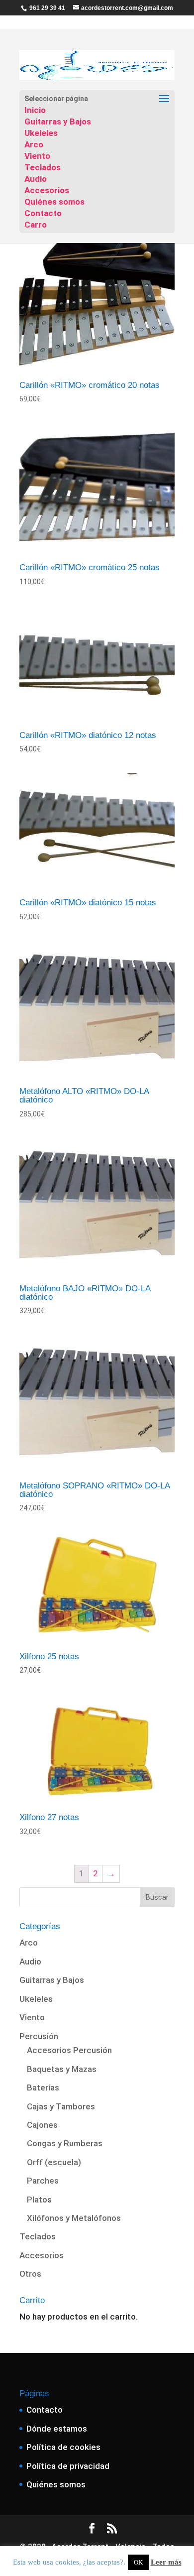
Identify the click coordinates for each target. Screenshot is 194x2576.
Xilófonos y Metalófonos (74, 2218)
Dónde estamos (57, 2429)
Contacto (43, 213)
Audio (36, 179)
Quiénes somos (54, 202)
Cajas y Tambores (61, 2106)
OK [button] (138, 2562)
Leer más (166, 2562)
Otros (30, 2274)
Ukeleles (41, 133)
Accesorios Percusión (69, 2050)
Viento (37, 156)
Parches (43, 2181)
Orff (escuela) (54, 2162)
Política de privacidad (68, 2466)
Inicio (35, 110)
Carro (36, 225)
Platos (39, 2200)
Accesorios (47, 190)
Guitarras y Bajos (58, 122)
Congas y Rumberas (65, 2143)
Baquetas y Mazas (62, 2069)
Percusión (39, 2036)
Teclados (43, 167)
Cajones (42, 2125)
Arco (34, 144)
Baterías (43, 2087)
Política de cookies (63, 2447)
